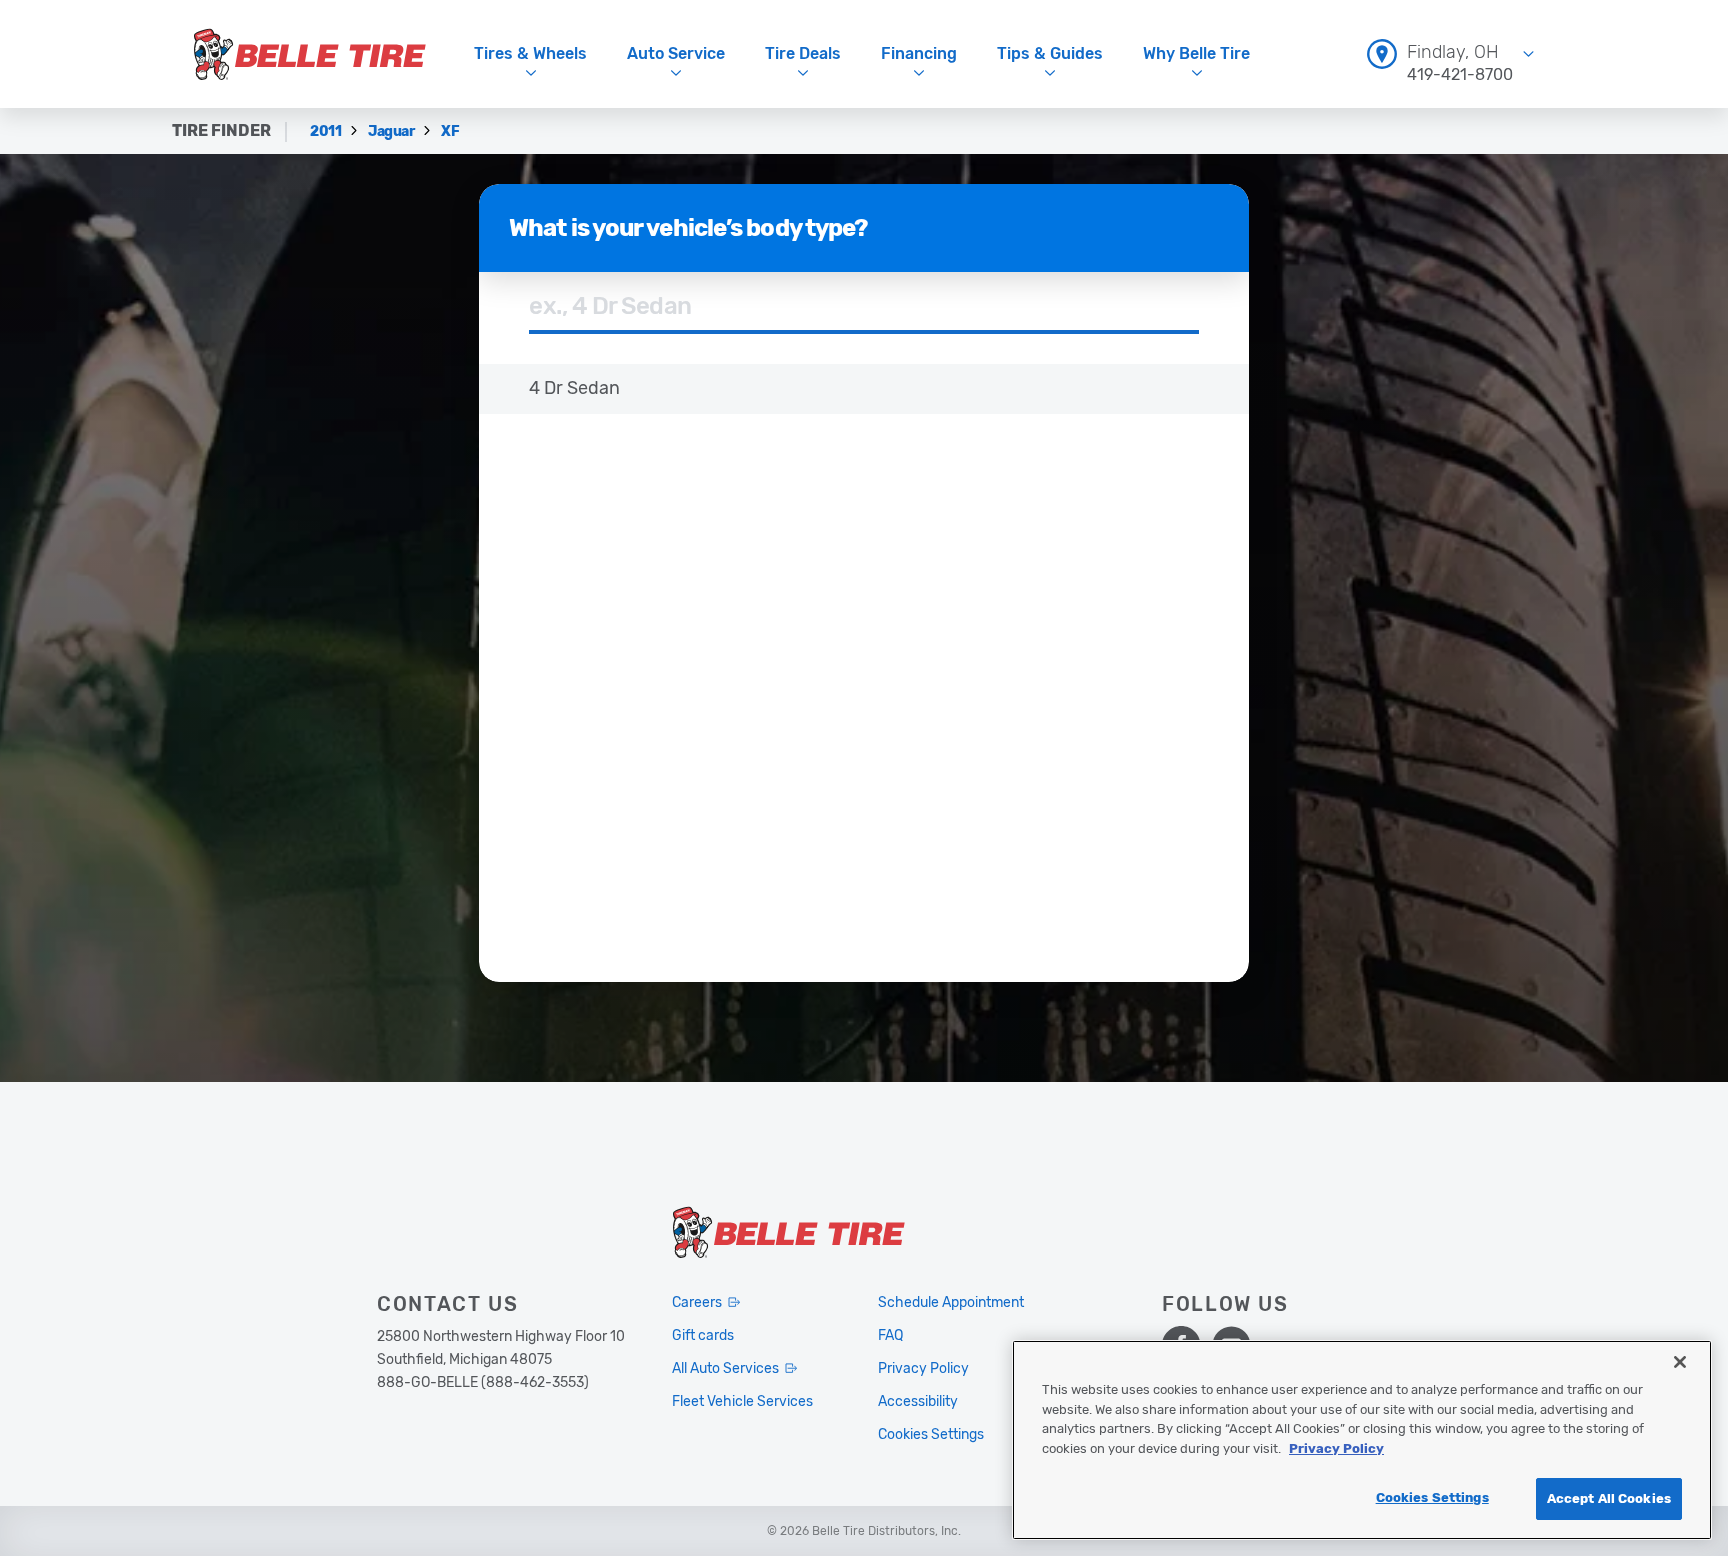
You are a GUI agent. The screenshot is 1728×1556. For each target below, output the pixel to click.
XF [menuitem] (450, 131)
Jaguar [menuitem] (392, 131)
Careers (697, 1302)
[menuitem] (1450, 53)
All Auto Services (725, 1368)
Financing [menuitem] (919, 53)
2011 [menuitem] (327, 131)
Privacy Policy (1336, 1448)
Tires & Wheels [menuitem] (530, 53)
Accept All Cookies (1609, 1498)
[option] (864, 389)
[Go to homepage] (310, 54)
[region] (1362, 1440)
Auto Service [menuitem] (676, 53)
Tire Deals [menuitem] (803, 53)
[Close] (1680, 1362)
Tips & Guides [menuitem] (1050, 53)
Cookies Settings (1432, 1497)
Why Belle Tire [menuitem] (1196, 53)
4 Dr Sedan (574, 388)
